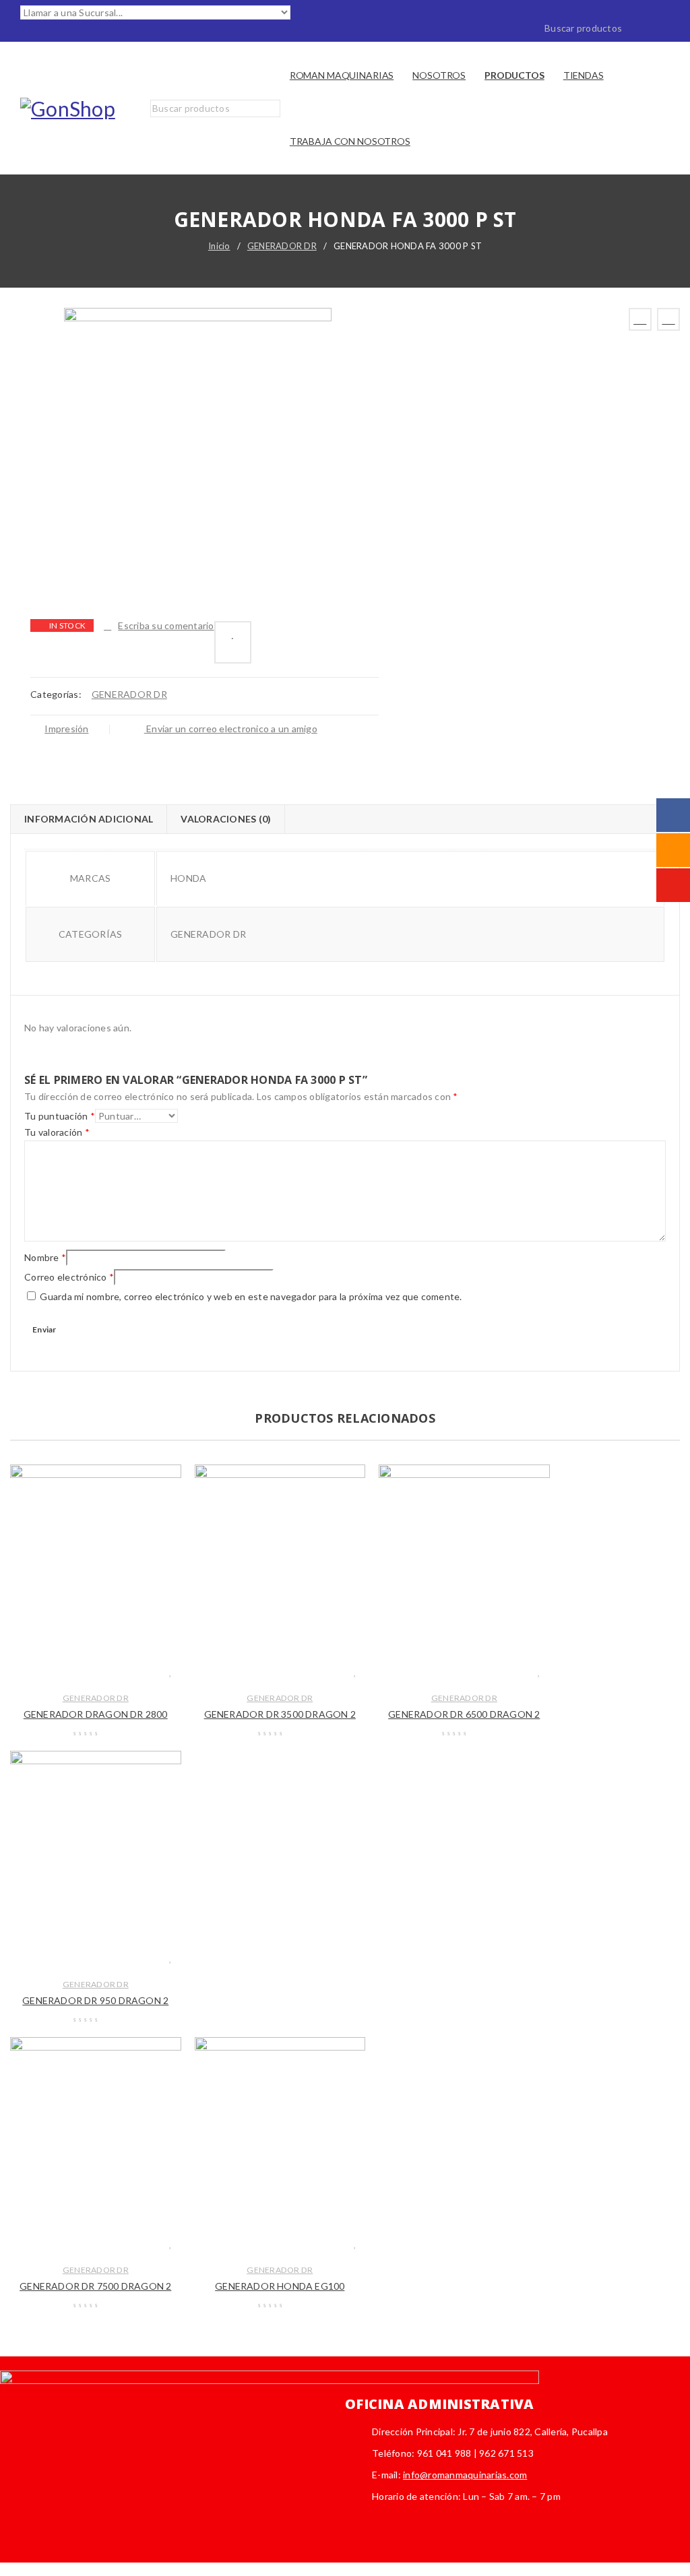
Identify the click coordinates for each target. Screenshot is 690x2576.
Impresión (66, 729)
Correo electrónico (69, 1277)
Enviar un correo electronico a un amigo (231, 729)
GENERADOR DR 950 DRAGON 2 (95, 2000)
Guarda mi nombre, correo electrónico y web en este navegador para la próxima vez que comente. (251, 1296)
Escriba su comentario (166, 625)
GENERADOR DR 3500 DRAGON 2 (280, 1714)
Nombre (45, 1257)
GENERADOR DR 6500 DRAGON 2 (464, 1714)
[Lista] (233, 642)
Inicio (219, 246)
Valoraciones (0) (226, 819)
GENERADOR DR (282, 246)
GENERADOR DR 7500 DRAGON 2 (95, 2286)
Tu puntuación (60, 1116)
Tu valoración (57, 1132)
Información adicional (89, 819)
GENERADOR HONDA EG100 (280, 2286)
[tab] (88, 819)
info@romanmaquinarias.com (465, 2475)
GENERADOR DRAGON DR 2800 (96, 1714)
